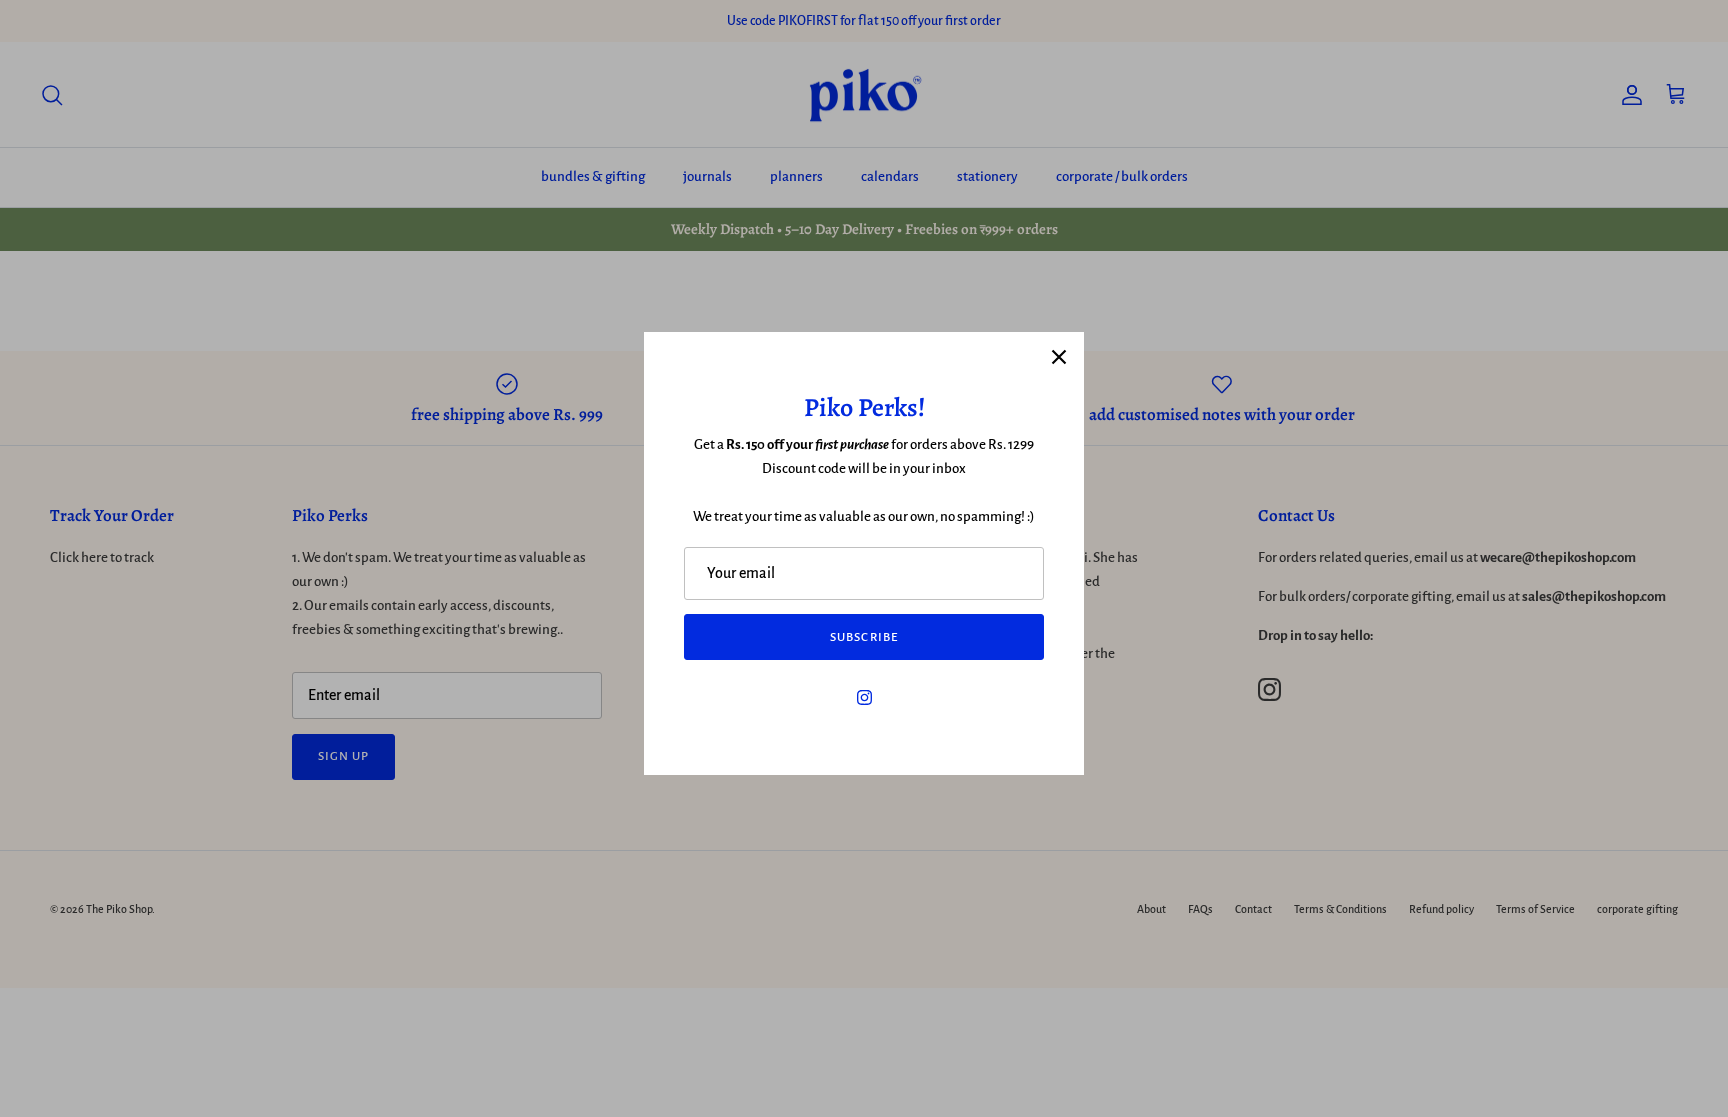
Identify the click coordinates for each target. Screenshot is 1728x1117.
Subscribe (863, 637)
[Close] (1059, 357)
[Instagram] (864, 697)
